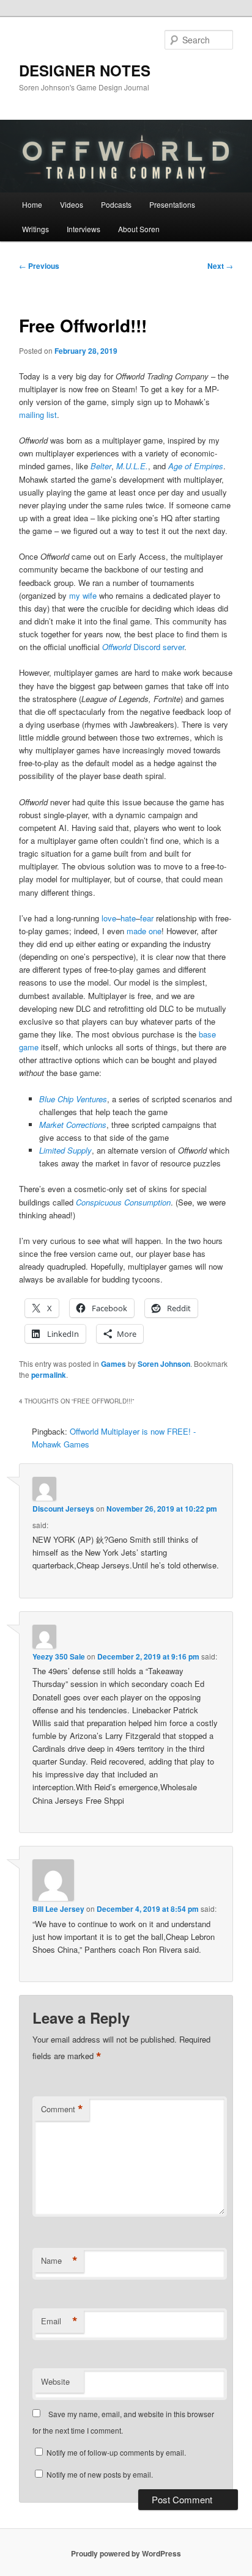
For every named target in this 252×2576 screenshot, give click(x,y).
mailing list (38, 415)
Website (55, 2381)
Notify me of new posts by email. (100, 2474)
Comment (62, 2109)
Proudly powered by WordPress (126, 2553)
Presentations (172, 204)
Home (32, 204)
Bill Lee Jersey (58, 1909)
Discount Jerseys (63, 1509)
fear (147, 918)
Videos (72, 204)
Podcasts (116, 204)
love (109, 918)
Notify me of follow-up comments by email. (116, 2452)
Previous (39, 266)
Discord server (143, 647)
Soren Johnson (164, 1364)
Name (59, 2261)
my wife (83, 595)
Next (220, 266)
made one (144, 931)
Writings (35, 229)
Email (59, 2321)
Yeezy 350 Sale (59, 1656)
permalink (49, 1375)
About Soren (139, 229)
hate (128, 918)
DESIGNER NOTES (85, 70)
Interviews (83, 229)
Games (113, 1364)
